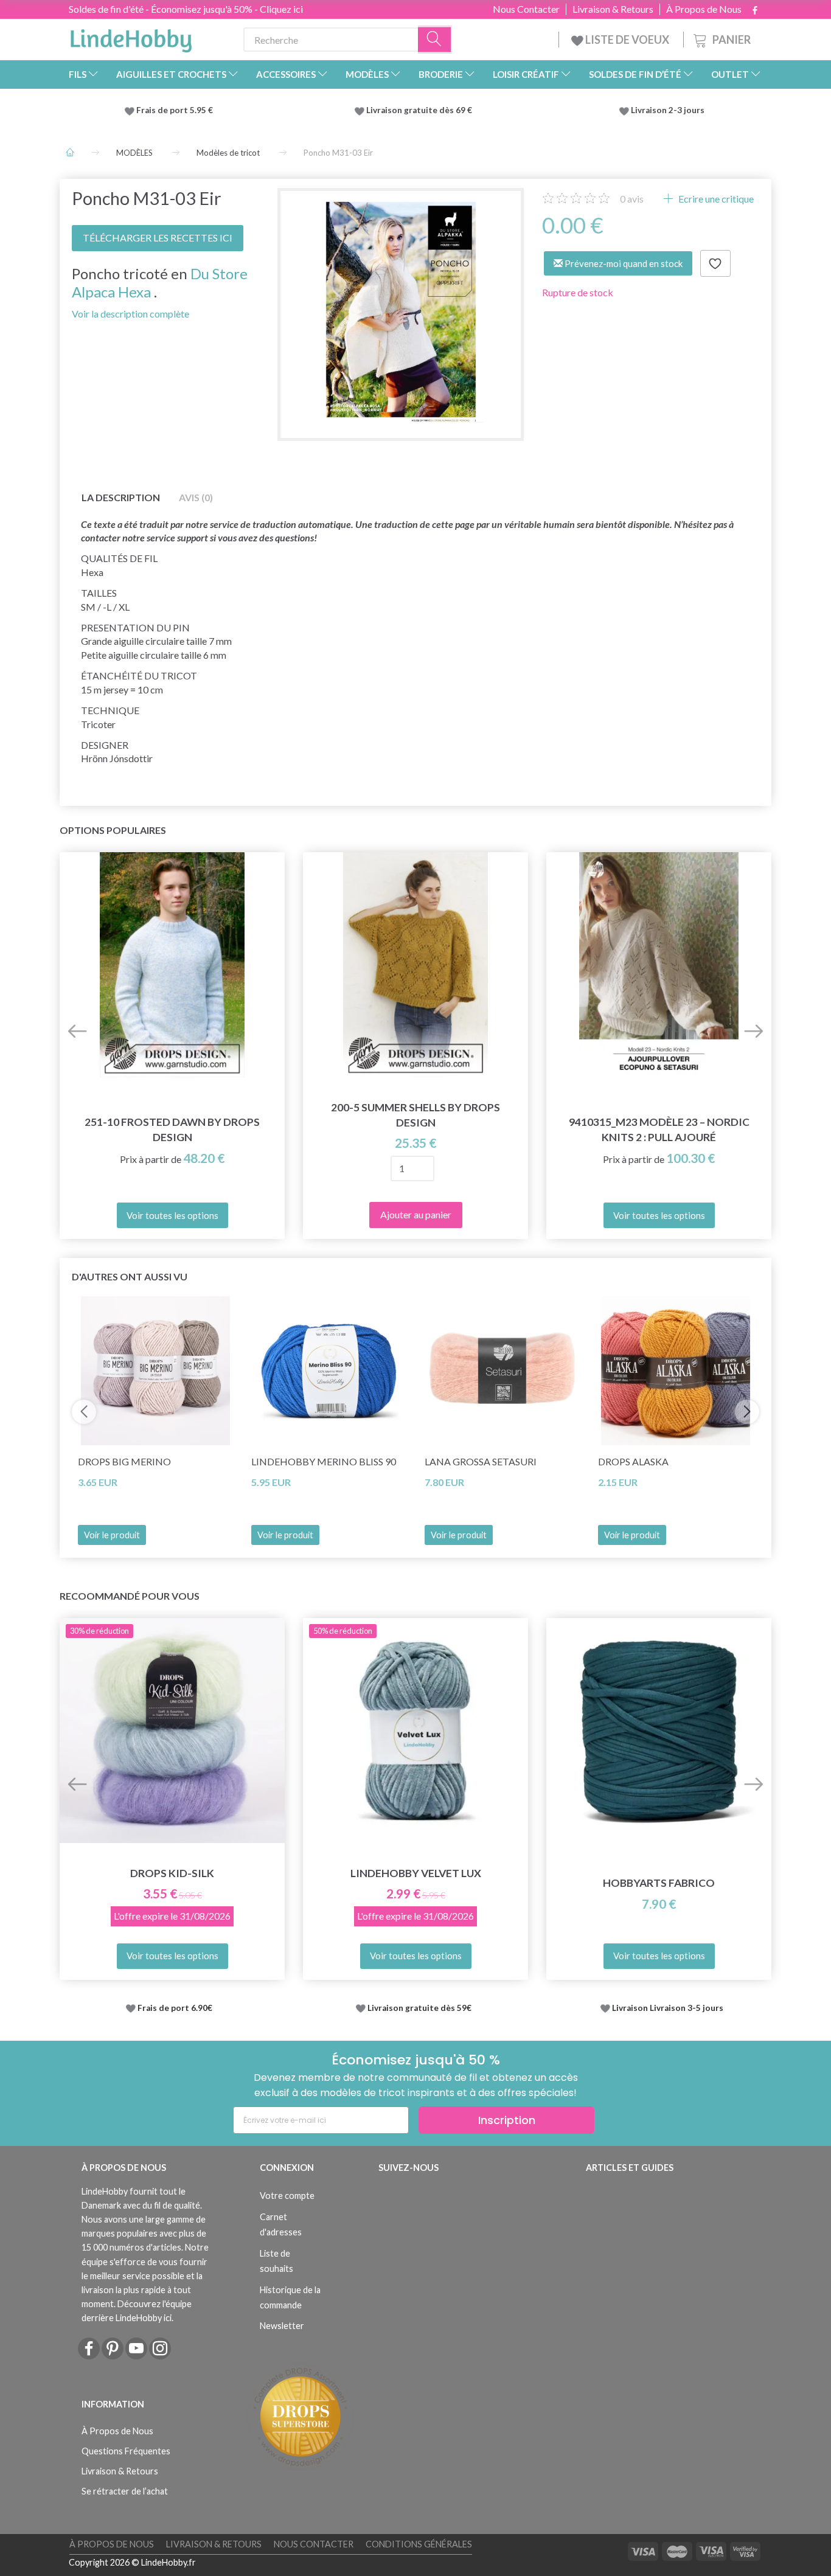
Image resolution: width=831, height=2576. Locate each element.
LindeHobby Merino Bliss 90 (324, 1461)
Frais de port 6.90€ (175, 2008)
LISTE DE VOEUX (627, 40)
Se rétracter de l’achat (125, 2491)
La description (121, 497)
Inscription (507, 2120)
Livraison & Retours (613, 9)
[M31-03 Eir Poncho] (401, 311)
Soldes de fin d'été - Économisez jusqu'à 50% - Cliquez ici (186, 9)
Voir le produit (112, 1535)
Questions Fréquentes (126, 2451)
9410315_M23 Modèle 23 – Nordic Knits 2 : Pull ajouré (659, 1130)
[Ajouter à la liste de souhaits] (715, 263)
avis (632, 199)
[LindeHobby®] (131, 37)
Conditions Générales (419, 2544)
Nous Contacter (526, 9)
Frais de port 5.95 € (175, 110)
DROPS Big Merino (124, 1461)
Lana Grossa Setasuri (481, 1461)
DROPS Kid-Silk (172, 1873)
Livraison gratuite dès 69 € (421, 110)
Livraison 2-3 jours (668, 110)
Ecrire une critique (715, 199)
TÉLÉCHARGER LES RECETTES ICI (158, 238)
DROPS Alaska (633, 1461)
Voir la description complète (130, 314)
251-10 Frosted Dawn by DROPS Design (172, 1130)
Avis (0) (196, 497)
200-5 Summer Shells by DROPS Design (415, 1115)
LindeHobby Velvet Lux (416, 1873)
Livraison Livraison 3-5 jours (668, 2008)
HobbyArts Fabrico (659, 1883)
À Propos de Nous (704, 9)
